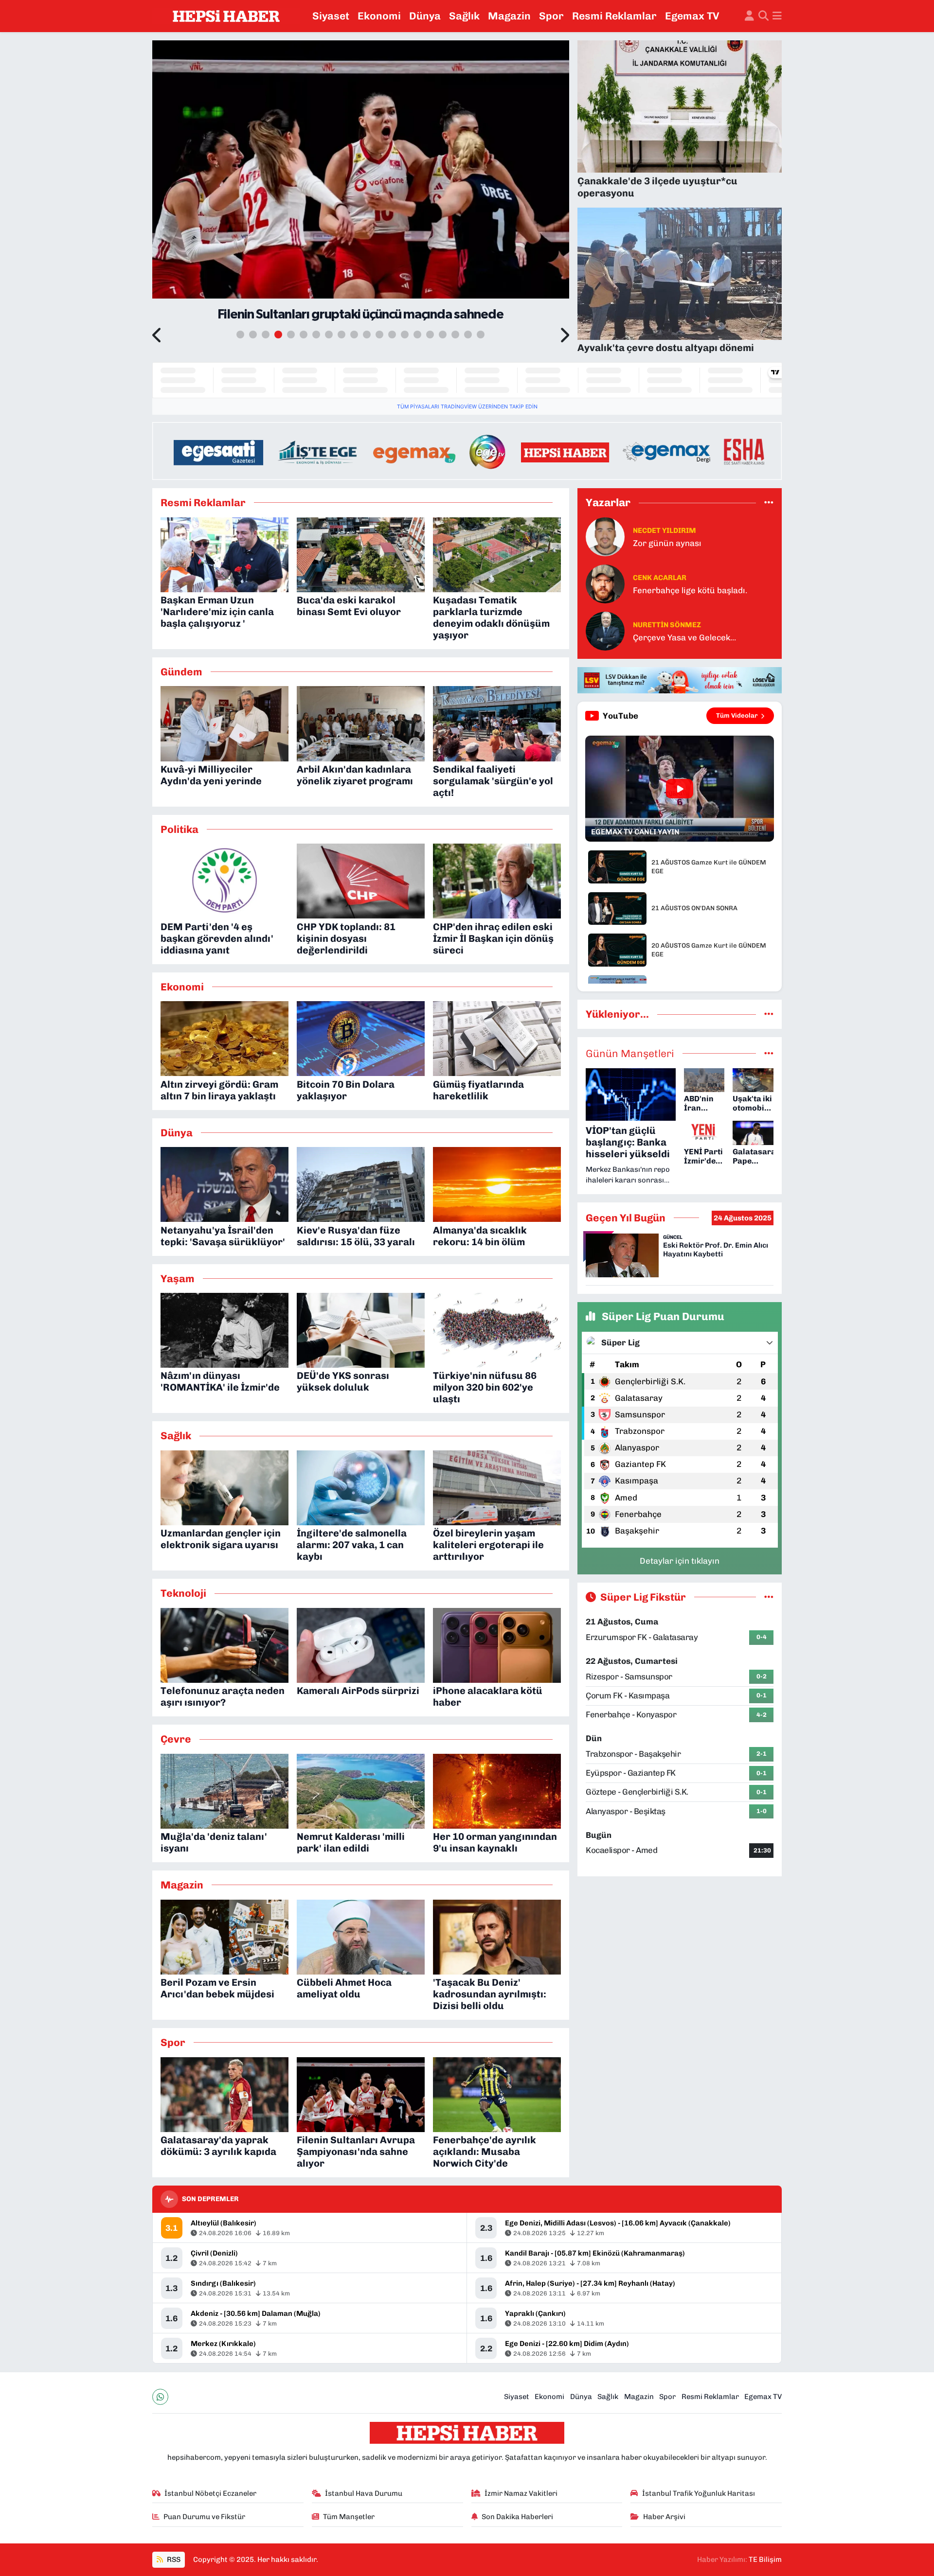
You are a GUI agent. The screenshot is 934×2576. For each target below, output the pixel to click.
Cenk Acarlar (660, 578)
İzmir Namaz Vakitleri (521, 2493)
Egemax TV (692, 16)
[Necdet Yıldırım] (605, 536)
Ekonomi (379, 16)
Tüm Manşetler (349, 2517)
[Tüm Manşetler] (769, 1053)
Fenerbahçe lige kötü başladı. (690, 590)
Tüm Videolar (737, 715)
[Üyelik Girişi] (749, 16)
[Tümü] (769, 502)
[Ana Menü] (777, 16)
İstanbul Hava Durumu (364, 2493)
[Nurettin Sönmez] (605, 631)
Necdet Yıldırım (665, 530)
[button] (157, 336)
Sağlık (464, 16)
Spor (551, 16)
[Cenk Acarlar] (605, 583)
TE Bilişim (765, 2559)
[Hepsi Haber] (226, 16)
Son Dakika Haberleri (517, 2517)
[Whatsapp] (160, 2397)
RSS (173, 2559)
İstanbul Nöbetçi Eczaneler (210, 2493)
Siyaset (331, 16)
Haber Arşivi (664, 2517)
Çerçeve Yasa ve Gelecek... (684, 637)
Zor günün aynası (667, 543)
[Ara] (763, 16)
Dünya (425, 16)
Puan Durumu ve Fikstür (204, 2517)
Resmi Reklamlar (614, 16)
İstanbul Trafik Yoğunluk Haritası (699, 2493)
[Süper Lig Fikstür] (769, 1597)
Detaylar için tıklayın (680, 1561)
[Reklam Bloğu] (467, 450)
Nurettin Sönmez (667, 625)
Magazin (509, 16)
